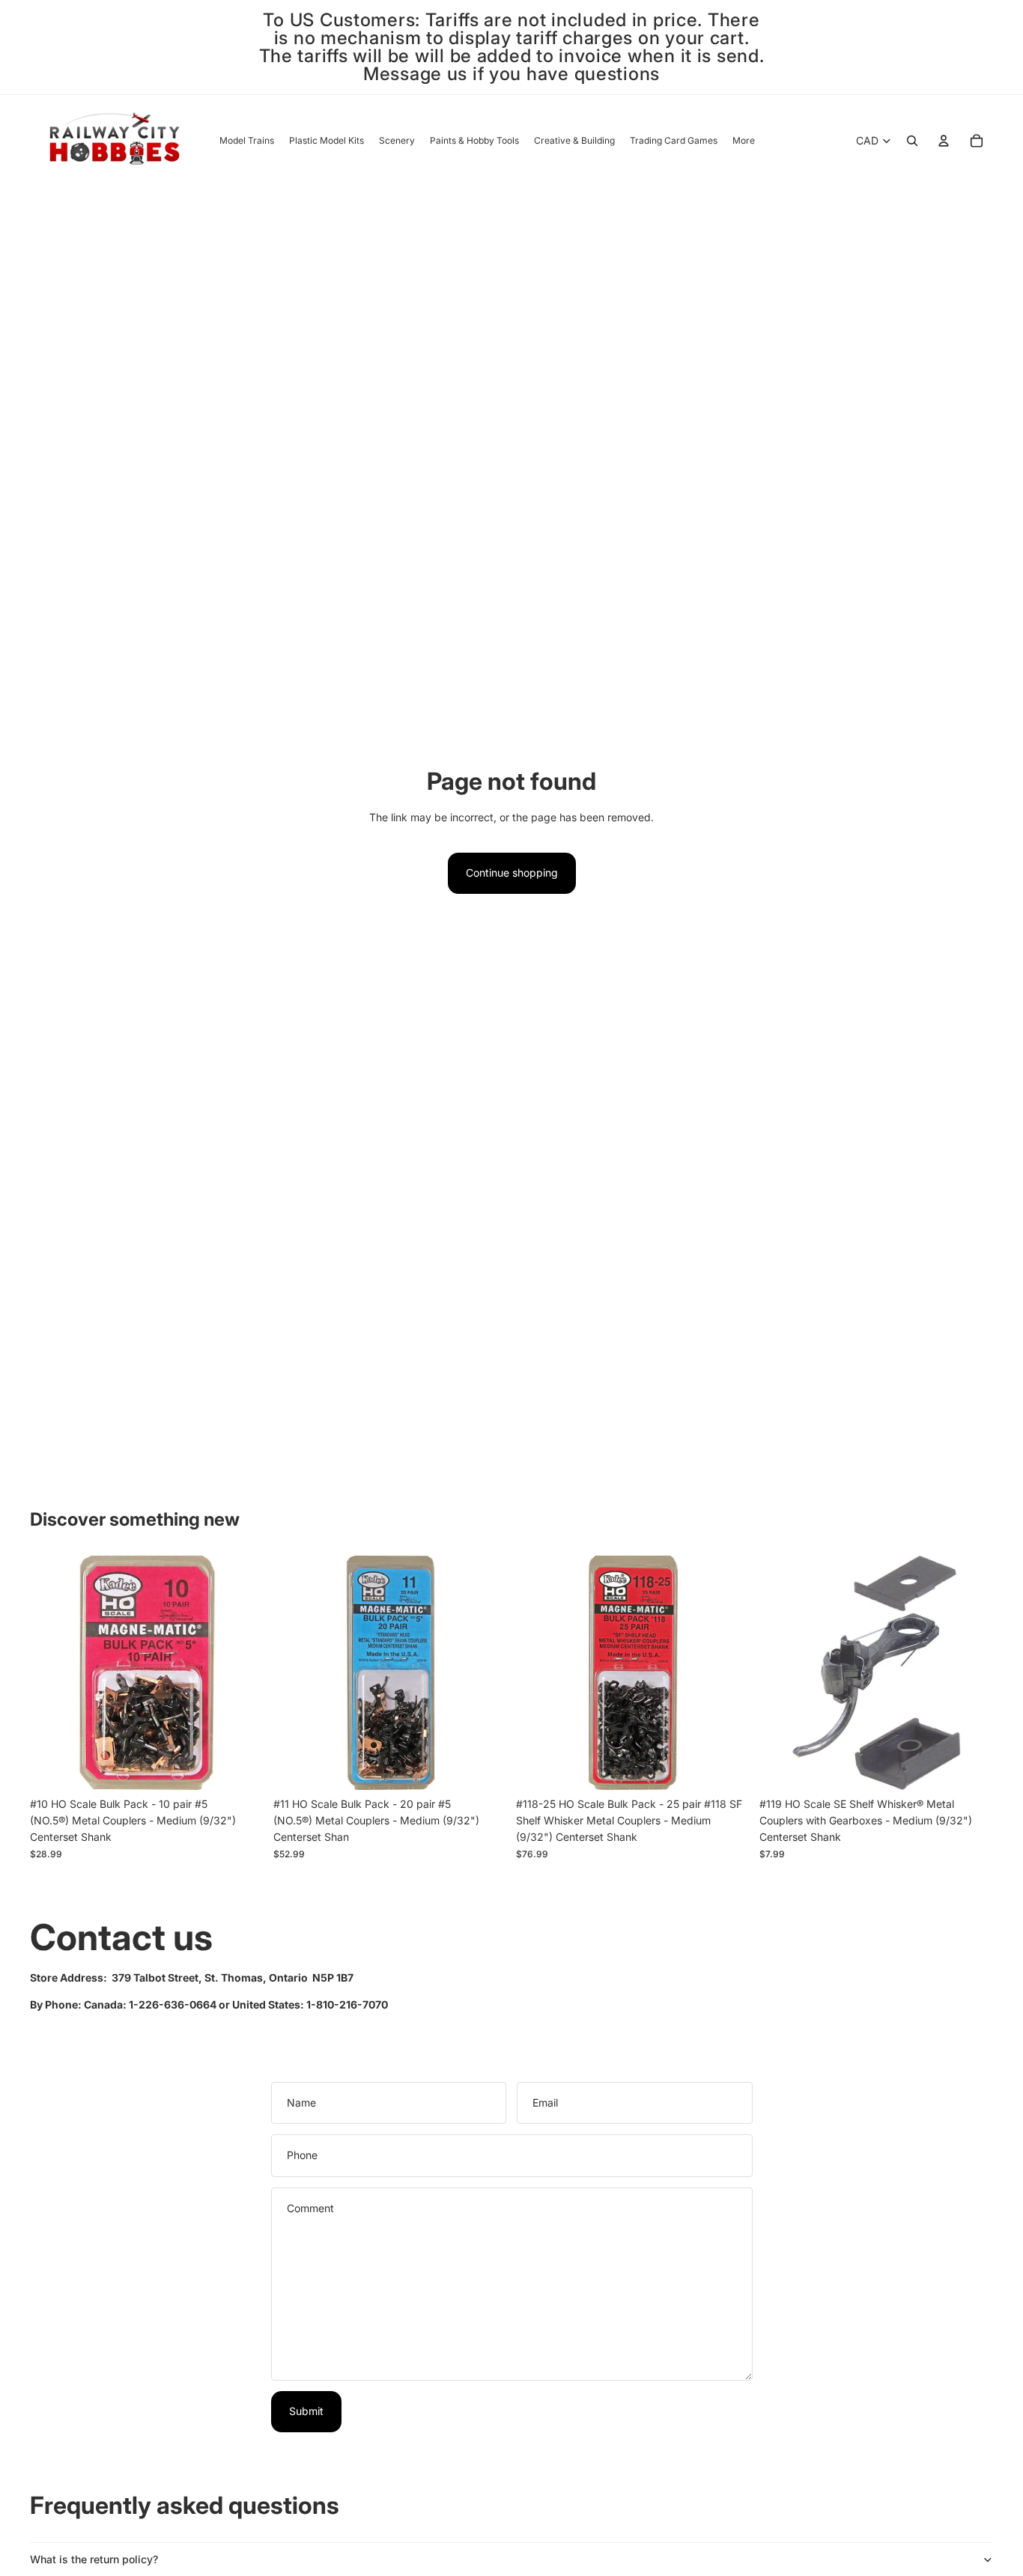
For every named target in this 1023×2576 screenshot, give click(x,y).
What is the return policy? (94, 2559)
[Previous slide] (538, 1672)
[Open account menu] (944, 141)
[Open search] (912, 141)
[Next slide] (728, 1672)
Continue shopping (512, 873)
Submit (306, 2411)
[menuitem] (744, 141)
